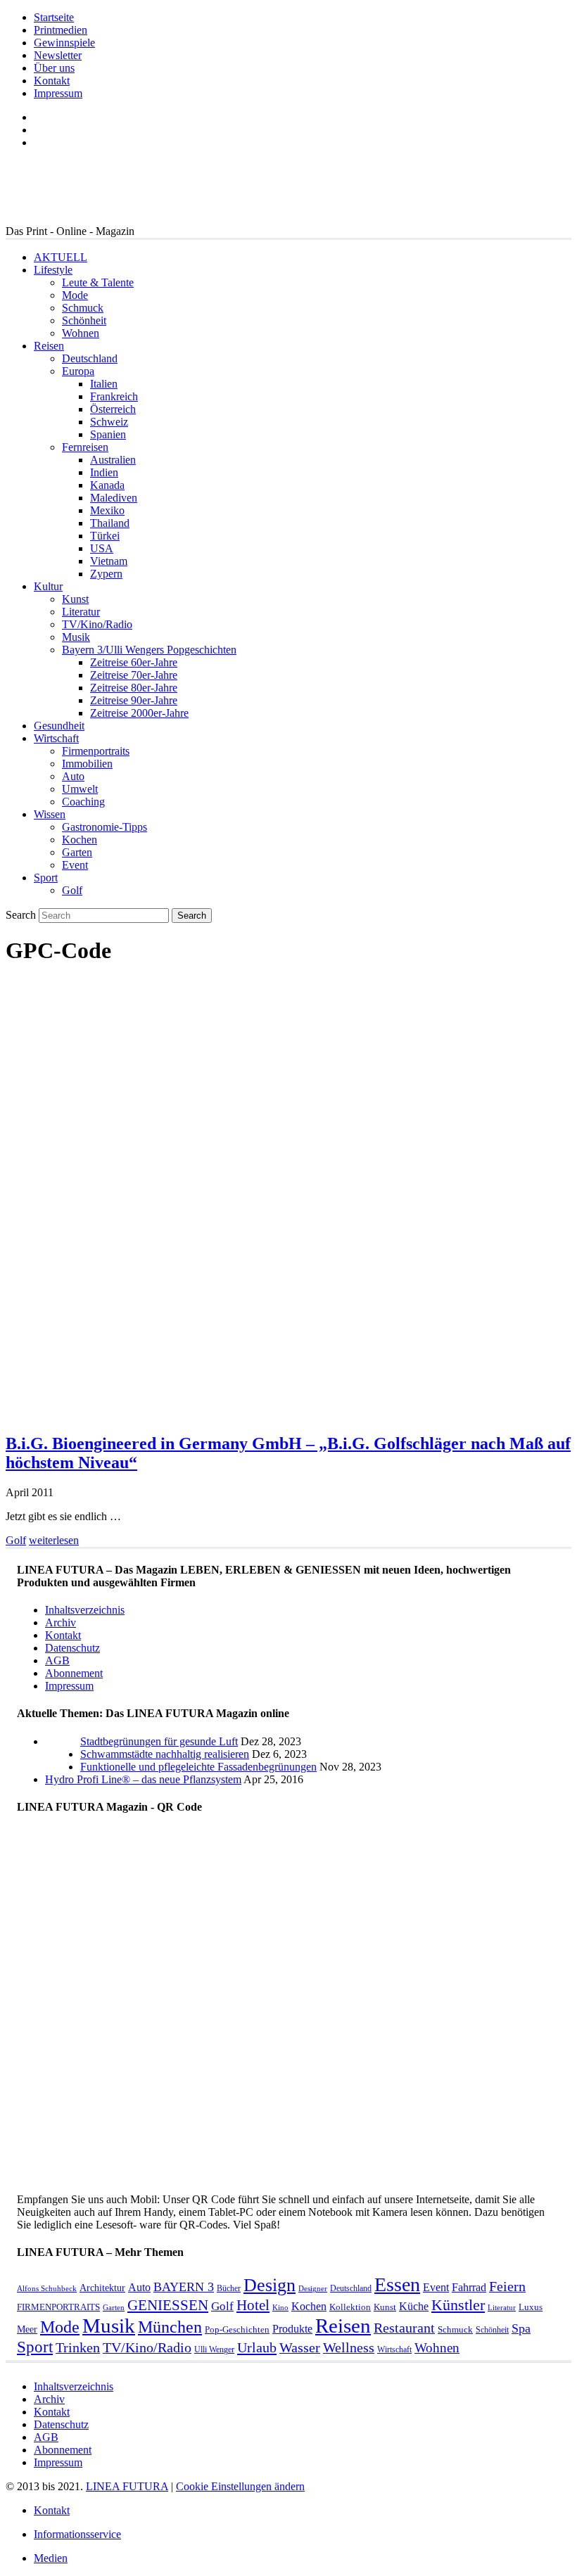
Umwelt (80, 789)
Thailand (110, 523)
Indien (104, 472)
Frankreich (114, 396)
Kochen (80, 840)
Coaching (83, 802)
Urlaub (257, 2347)
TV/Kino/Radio (97, 624)
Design (270, 2285)
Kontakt (52, 81)
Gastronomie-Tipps (104, 827)
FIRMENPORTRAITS (58, 2307)
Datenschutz (72, 1648)
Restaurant (404, 2328)
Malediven (114, 498)
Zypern (106, 574)
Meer (27, 2329)
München (170, 2327)
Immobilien (87, 764)
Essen (397, 2284)
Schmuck (83, 308)
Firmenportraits (96, 751)
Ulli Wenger (214, 2349)
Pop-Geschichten (237, 2329)
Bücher (229, 2288)
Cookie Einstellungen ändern (240, 2486)
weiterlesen (54, 1540)
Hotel (253, 2305)
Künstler (458, 2305)
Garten (77, 852)
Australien (113, 460)
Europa (78, 371)
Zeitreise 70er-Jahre (134, 675)
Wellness (349, 2348)
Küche (414, 2306)
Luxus (531, 2307)
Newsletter (58, 55)
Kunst (75, 599)
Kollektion (350, 2307)
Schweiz (109, 422)
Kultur (48, 586)
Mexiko (107, 510)
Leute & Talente (98, 282)
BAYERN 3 (184, 2287)
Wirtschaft (56, 738)
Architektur (102, 2288)
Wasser (300, 2348)
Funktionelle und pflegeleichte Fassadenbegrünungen (198, 1767)
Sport (46, 878)
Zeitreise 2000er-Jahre (139, 713)
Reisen (49, 346)
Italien (104, 384)
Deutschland (90, 358)
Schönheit (84, 320)
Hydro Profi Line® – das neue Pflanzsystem (143, 1779)
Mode (75, 295)
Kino (280, 2308)
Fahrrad (469, 2287)
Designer (313, 2289)
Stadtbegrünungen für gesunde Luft (159, 1741)
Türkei (105, 536)
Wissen (50, 814)
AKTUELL (61, 257)
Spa (521, 2328)
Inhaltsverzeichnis (85, 1610)
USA (102, 548)
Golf (72, 890)
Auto (73, 776)
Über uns (54, 68)
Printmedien (61, 30)
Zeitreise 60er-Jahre (134, 662)
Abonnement (74, 1673)
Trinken (78, 2348)
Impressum (58, 93)
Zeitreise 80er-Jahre (134, 688)
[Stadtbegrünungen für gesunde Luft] (63, 1767)
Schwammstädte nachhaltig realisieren (165, 1754)
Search (21, 915)
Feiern (507, 2287)
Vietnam (109, 561)
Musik (76, 637)
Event (75, 865)
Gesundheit (59, 726)
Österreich (113, 409)
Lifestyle (53, 270)
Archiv (61, 1622)
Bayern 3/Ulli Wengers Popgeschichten (149, 650)
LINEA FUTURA (127, 2486)
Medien (51, 2558)
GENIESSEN (168, 2305)
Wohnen (81, 333)
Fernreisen (85, 447)
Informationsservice (77, 2534)
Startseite (54, 17)
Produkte (292, 2329)
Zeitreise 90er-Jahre (134, 700)
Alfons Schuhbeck (47, 2289)
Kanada (107, 485)
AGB (57, 1660)
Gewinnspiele (64, 43)
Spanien (108, 434)
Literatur (81, 612)
